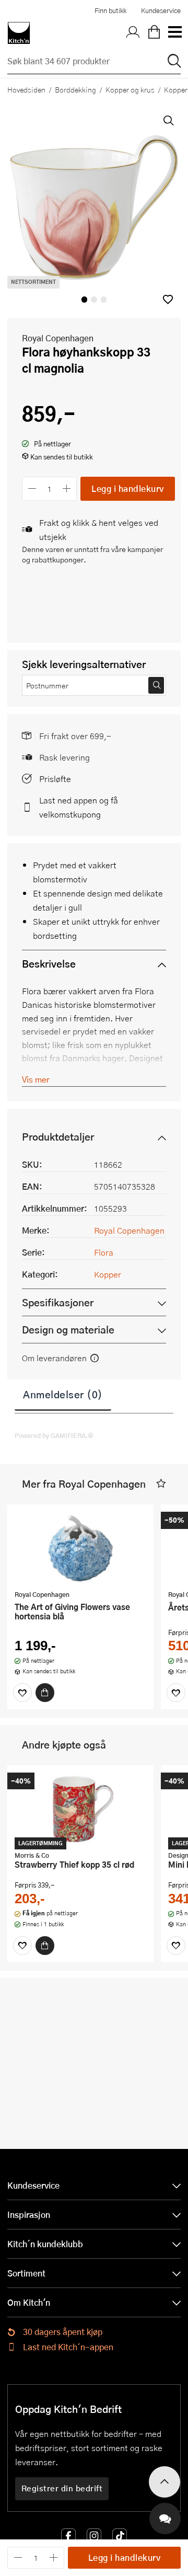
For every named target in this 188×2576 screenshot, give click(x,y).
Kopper (108, 1274)
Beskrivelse (49, 964)
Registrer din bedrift (62, 2488)
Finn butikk (110, 10)
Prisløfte (55, 779)
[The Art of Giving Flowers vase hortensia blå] (80, 1548)
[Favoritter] (22, 1693)
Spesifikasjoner (58, 1302)
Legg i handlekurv (128, 488)
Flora (104, 1252)
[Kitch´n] (19, 33)
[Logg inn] (133, 33)
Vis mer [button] (36, 1079)
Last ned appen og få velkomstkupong (79, 807)
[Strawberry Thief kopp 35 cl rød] (80, 1809)
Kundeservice (161, 10)
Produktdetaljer (58, 1137)
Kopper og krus (130, 89)
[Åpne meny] (174, 33)
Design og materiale (68, 1330)
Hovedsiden (26, 89)
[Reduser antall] (32, 488)
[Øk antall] (67, 488)
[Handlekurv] (154, 33)
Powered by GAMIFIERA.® (54, 1435)
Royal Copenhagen (58, 338)
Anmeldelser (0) (63, 1394)
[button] (168, 299)
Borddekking (75, 89)
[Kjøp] (45, 1693)
